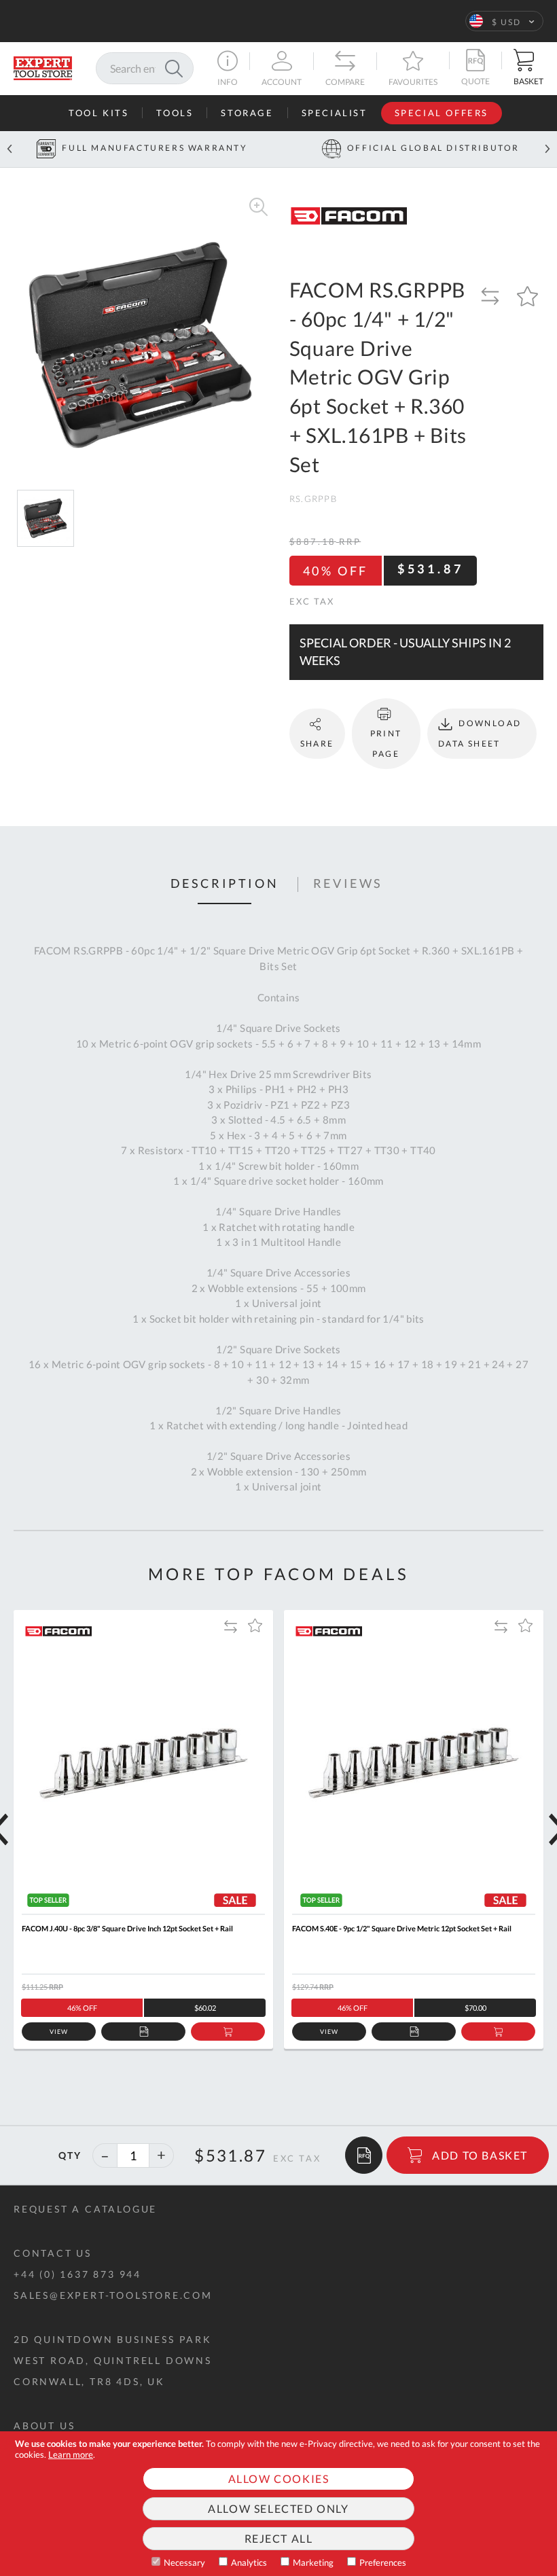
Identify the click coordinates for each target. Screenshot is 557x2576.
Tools (175, 113)
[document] (278, 2504)
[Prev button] (10, 149)
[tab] (225, 884)
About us (44, 2426)
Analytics (249, 2562)
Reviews (348, 884)
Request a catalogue (85, 2209)
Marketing (313, 2562)
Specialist (335, 113)
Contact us (53, 2253)
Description (225, 884)
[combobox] (145, 68)
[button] (504, 21)
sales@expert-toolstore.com (113, 2295)
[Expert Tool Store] (43, 67)
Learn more (71, 2454)
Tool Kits (98, 113)
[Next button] (547, 149)
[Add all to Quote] (364, 2155)
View (59, 2032)
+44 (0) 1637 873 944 (77, 2274)
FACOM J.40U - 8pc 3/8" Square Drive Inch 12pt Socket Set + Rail (127, 1928)
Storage (247, 113)
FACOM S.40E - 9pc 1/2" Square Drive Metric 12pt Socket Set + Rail (402, 1928)
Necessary (184, 2562)
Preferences (383, 2562)
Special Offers (442, 113)
